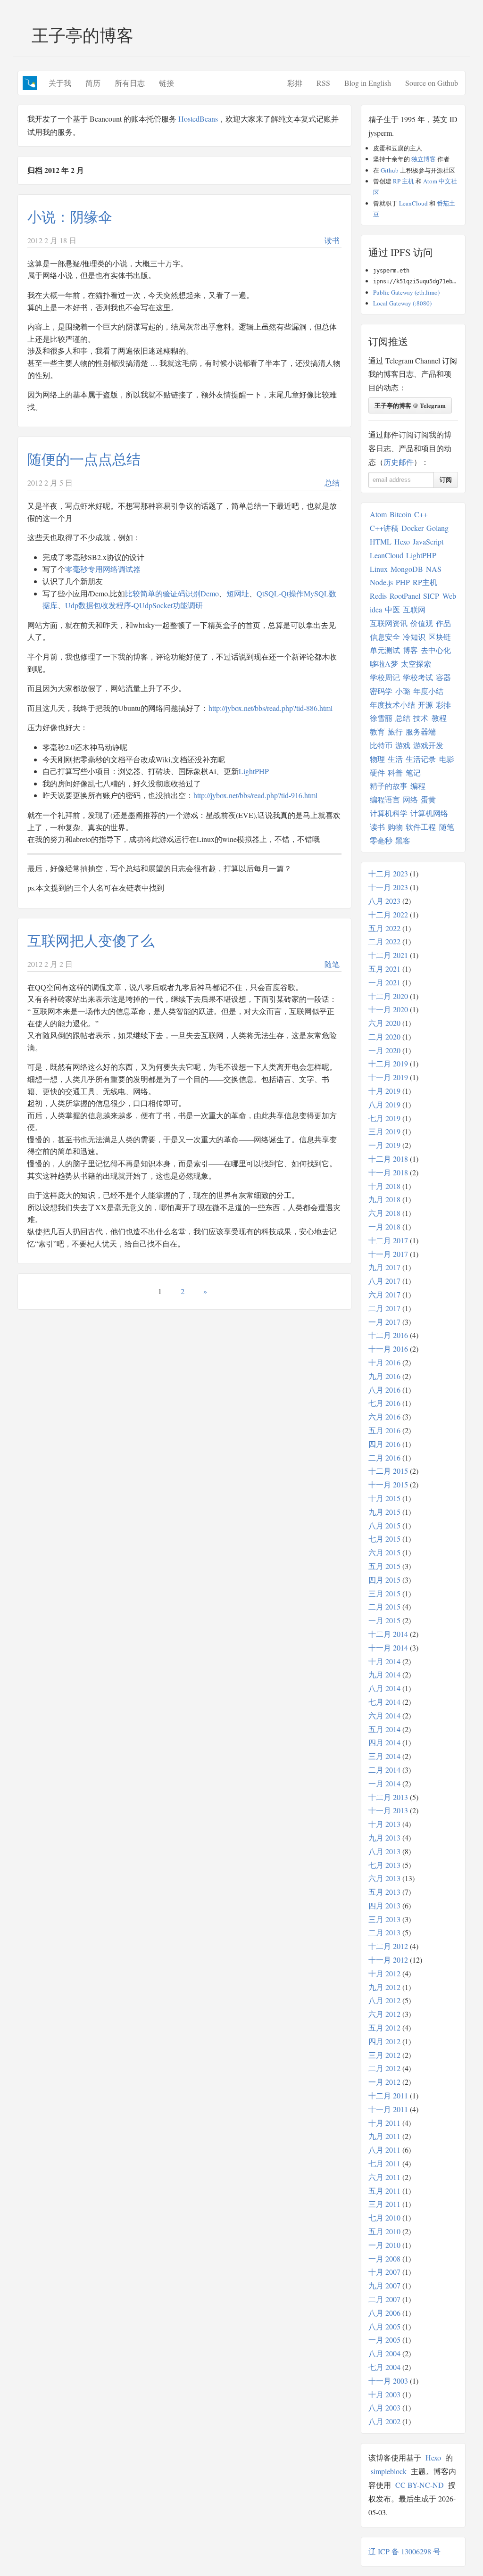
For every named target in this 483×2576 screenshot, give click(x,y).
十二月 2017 (388, 1240)
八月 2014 (384, 1688)
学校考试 (418, 677)
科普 (395, 772)
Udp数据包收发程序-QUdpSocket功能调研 (134, 605)
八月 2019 (384, 1104)
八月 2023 (384, 901)
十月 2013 (384, 1824)
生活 (395, 759)
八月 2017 (384, 1281)
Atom (378, 514)
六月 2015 (384, 1552)
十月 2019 (384, 1091)
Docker (412, 528)
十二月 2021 (388, 955)
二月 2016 (384, 1457)
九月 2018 (384, 1199)
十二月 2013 (388, 1797)
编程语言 (385, 799)
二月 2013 (384, 1932)
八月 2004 (384, 2353)
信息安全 (385, 637)
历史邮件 (399, 462)
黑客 (403, 840)
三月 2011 (384, 2204)
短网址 (238, 593)
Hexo (402, 541)
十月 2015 (384, 1498)
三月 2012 (384, 2055)
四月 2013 (384, 1905)
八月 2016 (384, 1390)
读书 (332, 240)
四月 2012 (384, 2041)
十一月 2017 (388, 1254)
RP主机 (425, 582)
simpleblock (389, 2471)
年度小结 (428, 691)
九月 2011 (384, 2136)
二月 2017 (384, 1308)
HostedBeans (198, 119)
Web (449, 596)
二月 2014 (384, 1770)
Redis (378, 596)
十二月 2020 (388, 996)
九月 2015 (384, 1512)
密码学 (381, 691)
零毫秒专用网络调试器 (103, 569)
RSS (323, 83)
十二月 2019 (388, 1063)
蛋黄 (428, 799)
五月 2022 (384, 928)
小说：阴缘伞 (70, 216)
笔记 (413, 772)
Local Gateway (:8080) (402, 303)
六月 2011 (384, 2177)
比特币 (381, 745)
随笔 (332, 964)
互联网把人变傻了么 (91, 940)
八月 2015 (384, 1525)
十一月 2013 (388, 1810)
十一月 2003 (388, 2381)
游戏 (403, 745)
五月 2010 (384, 2231)
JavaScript (428, 541)
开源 (425, 705)
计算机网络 (429, 813)
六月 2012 (384, 2014)
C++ (421, 514)
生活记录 (421, 759)
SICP (431, 596)
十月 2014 (384, 1661)
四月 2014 (384, 1742)
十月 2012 (384, 1973)
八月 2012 (384, 2000)
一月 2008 (384, 2258)
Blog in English (368, 83)
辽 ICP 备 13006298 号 (404, 2551)
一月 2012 (384, 2082)
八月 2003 (384, 2407)
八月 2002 (384, 2421)
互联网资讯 (389, 623)
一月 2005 (384, 2340)
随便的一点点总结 (84, 459)
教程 (439, 718)
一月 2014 (384, 1783)
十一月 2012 (388, 1960)
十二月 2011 (388, 2095)
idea (376, 609)
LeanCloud (413, 203)
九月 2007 (384, 2285)
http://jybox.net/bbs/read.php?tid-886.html (271, 708)
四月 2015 (384, 1580)
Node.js (381, 582)
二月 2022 (384, 941)
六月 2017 (384, 1294)
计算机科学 (389, 813)
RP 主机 (404, 181)
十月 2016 (384, 1362)
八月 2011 (384, 2150)
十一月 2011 (388, 2109)
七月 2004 (384, 2367)
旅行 (395, 731)
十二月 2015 (388, 1471)
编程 (418, 786)
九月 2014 (384, 1674)
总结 (332, 483)
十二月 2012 (388, 1946)
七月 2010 (384, 2217)
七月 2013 (384, 1865)
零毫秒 (381, 840)
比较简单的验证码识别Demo (172, 593)
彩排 (295, 83)
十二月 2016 (388, 1335)
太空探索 (416, 664)
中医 (392, 609)
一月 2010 (384, 2245)
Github (390, 170)
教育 (377, 731)
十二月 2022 (388, 914)
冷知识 (414, 637)
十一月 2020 (388, 1009)
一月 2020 (384, 1050)
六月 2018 (384, 1213)
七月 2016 (384, 1403)
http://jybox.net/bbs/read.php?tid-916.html (255, 795)
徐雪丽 (381, 718)
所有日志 (130, 83)
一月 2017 (384, 1322)
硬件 (377, 772)
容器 (443, 677)
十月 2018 (384, 1186)
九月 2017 (384, 1267)
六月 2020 (384, 1023)
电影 (447, 759)
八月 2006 (384, 2313)
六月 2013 (384, 1878)
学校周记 (385, 677)
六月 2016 (384, 1416)
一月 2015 (384, 1620)
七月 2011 (384, 2163)
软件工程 (421, 827)
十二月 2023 (388, 873)
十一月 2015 (388, 1484)
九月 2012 (384, 1987)
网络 (410, 799)
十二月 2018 (388, 1159)
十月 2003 (384, 2394)
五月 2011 (384, 2191)
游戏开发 (428, 745)
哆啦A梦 (384, 664)
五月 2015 (384, 1566)
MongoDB (407, 569)
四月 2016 (384, 1444)
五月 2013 (384, 1892)
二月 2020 (384, 1036)
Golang (437, 528)
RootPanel (405, 596)
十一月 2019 (388, 1077)
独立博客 (424, 159)
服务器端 (421, 731)
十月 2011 (384, 2123)
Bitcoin (400, 514)
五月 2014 (384, 1729)
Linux (379, 569)
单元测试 (385, 650)
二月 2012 (384, 2068)
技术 (421, 718)
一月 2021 (384, 982)
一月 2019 (384, 1145)
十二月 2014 (388, 1634)
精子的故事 (389, 786)
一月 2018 (384, 1226)
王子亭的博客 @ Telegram (410, 405)
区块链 (440, 637)
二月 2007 (384, 2299)
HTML (381, 541)
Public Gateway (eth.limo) (406, 292)
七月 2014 (384, 1702)
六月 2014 (384, 1715)
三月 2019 (384, 1131)
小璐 (403, 691)
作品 (443, 623)
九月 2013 (384, 1837)
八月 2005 (384, 2326)
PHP (403, 582)
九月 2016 (384, 1376)
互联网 (414, 609)
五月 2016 (384, 1430)
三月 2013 (384, 1919)
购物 (395, 827)
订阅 (446, 480)
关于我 (60, 83)
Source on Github (432, 83)
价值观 (422, 623)
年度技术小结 (392, 705)
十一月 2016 (388, 1349)
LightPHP (254, 771)
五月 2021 (384, 969)
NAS (434, 569)
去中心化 (436, 650)
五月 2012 (384, 2027)
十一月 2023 (388, 887)
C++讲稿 (384, 528)
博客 (410, 650)
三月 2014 (384, 1756)
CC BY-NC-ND (420, 2485)
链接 (167, 83)
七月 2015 (384, 1539)
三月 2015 (384, 1593)
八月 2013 (384, 1851)
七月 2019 (384, 1118)
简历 (93, 83)
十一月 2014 (388, 1647)
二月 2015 (384, 1606)
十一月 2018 (388, 1172)
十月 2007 (384, 2272)
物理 (377, 759)
